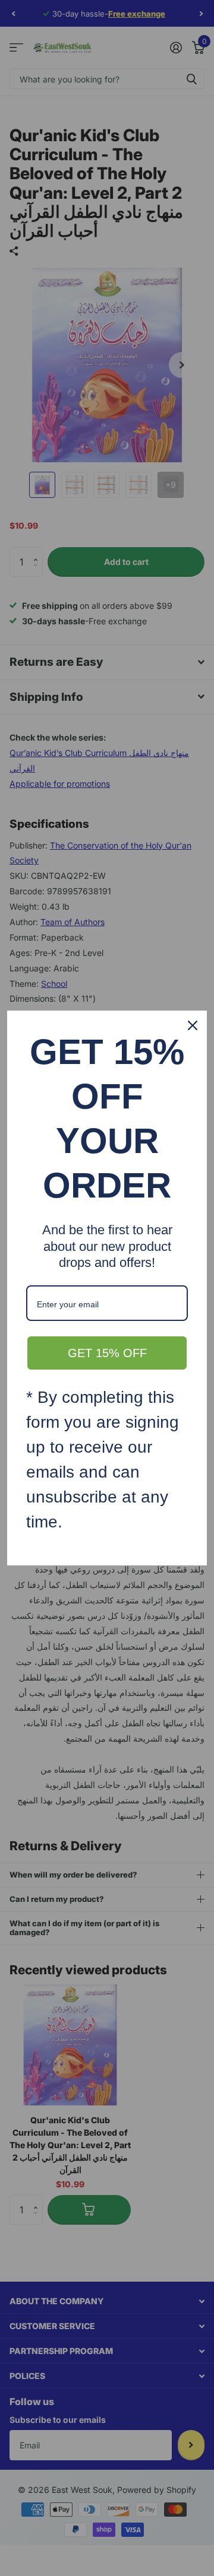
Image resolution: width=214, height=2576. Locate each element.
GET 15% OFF (107, 1353)
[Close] (193, 1025)
